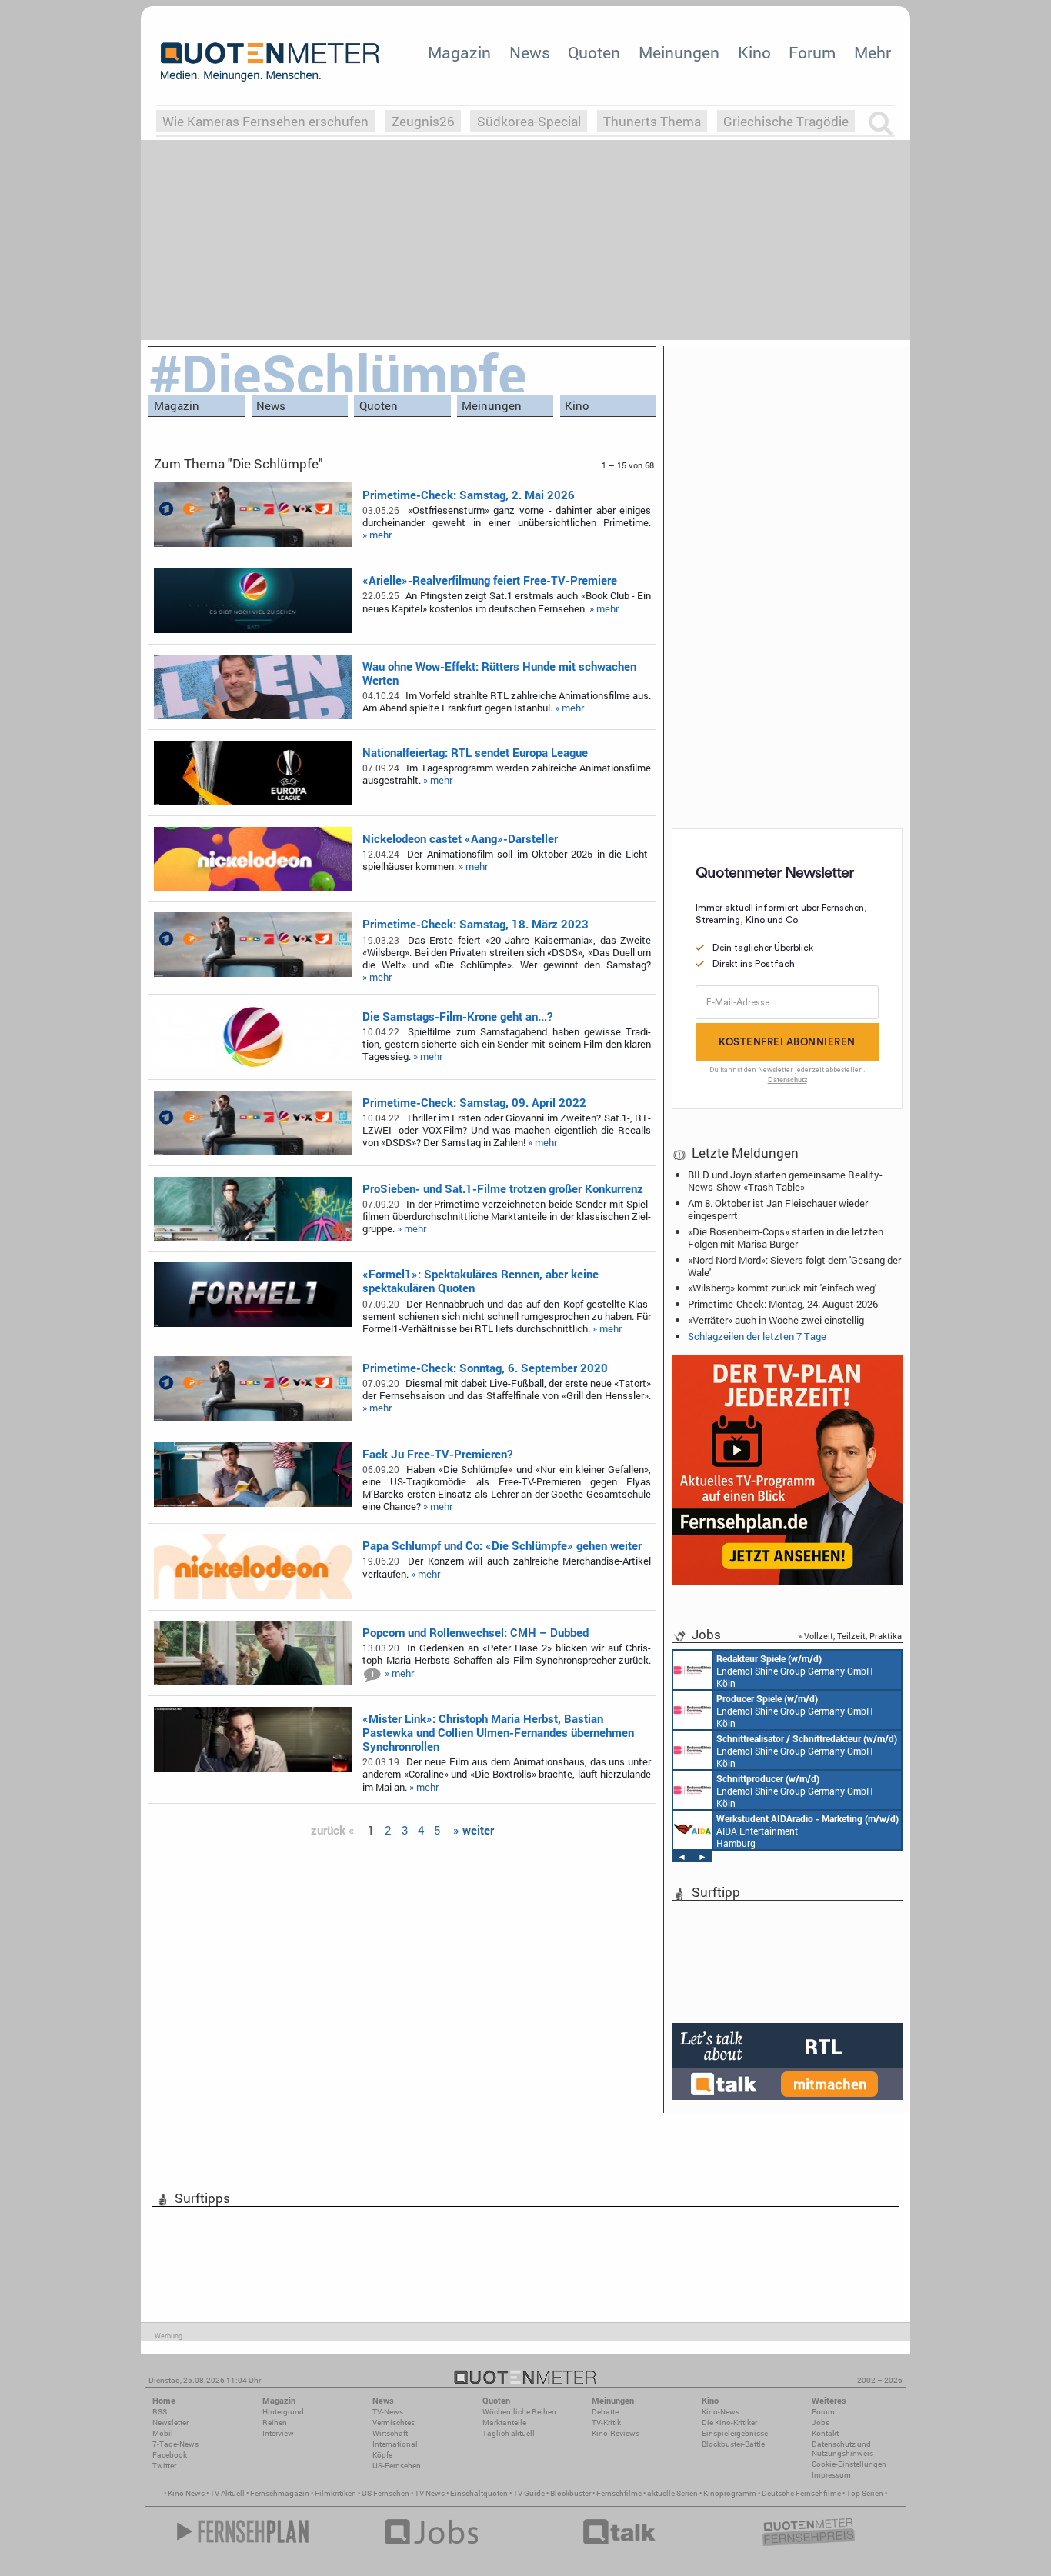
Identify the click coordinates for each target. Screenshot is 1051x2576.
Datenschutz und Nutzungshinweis (842, 2449)
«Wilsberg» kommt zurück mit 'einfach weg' (782, 1288)
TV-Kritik (606, 2423)
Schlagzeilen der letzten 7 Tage (757, 1336)
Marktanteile (504, 2423)
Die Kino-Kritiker (729, 2423)
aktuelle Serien (672, 2493)
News (530, 52)
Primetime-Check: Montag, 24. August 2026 (783, 1304)
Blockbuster (571, 2493)
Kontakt (825, 2433)
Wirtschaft (390, 2433)
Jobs (821, 2423)
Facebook (170, 2455)
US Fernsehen (385, 2493)
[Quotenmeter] (270, 62)
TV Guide (529, 2493)
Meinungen (679, 52)
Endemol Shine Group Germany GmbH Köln (795, 1671)
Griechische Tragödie (786, 121)
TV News (430, 2493)
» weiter (474, 1830)
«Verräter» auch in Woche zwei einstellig (776, 1320)
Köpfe (382, 2455)
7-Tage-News (175, 2444)
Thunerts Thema (652, 121)
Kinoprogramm (730, 2493)
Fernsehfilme (619, 2493)
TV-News (388, 2412)
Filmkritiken (335, 2493)
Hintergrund (283, 2412)
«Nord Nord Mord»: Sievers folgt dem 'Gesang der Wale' (794, 1266)
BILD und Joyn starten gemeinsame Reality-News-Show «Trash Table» (785, 1181)
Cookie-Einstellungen (849, 2464)
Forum (812, 52)
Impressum (831, 2475)
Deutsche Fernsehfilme (801, 2493)
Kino (754, 52)
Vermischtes (394, 2423)
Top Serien (865, 2493)
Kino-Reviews (616, 2433)
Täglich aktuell (509, 2433)
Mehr (872, 52)
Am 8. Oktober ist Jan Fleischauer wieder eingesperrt (778, 1209)
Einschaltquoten (479, 2493)
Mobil (163, 2433)
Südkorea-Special (529, 121)
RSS (160, 2412)
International (395, 2444)
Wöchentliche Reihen (519, 2412)
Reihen (275, 2423)
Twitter (164, 2466)
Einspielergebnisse (735, 2433)
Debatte (605, 2412)
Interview (278, 2433)
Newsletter (170, 2423)
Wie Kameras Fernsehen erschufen (265, 121)
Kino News (186, 2493)
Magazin (459, 52)
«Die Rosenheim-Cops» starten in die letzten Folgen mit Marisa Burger (786, 1238)
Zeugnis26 (423, 121)
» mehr (377, 535)
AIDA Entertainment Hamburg (807, 1831)
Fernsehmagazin (280, 2493)
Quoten (594, 52)
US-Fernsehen (397, 2466)
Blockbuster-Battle (733, 2444)
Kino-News (721, 2412)
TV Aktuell (227, 2493)
